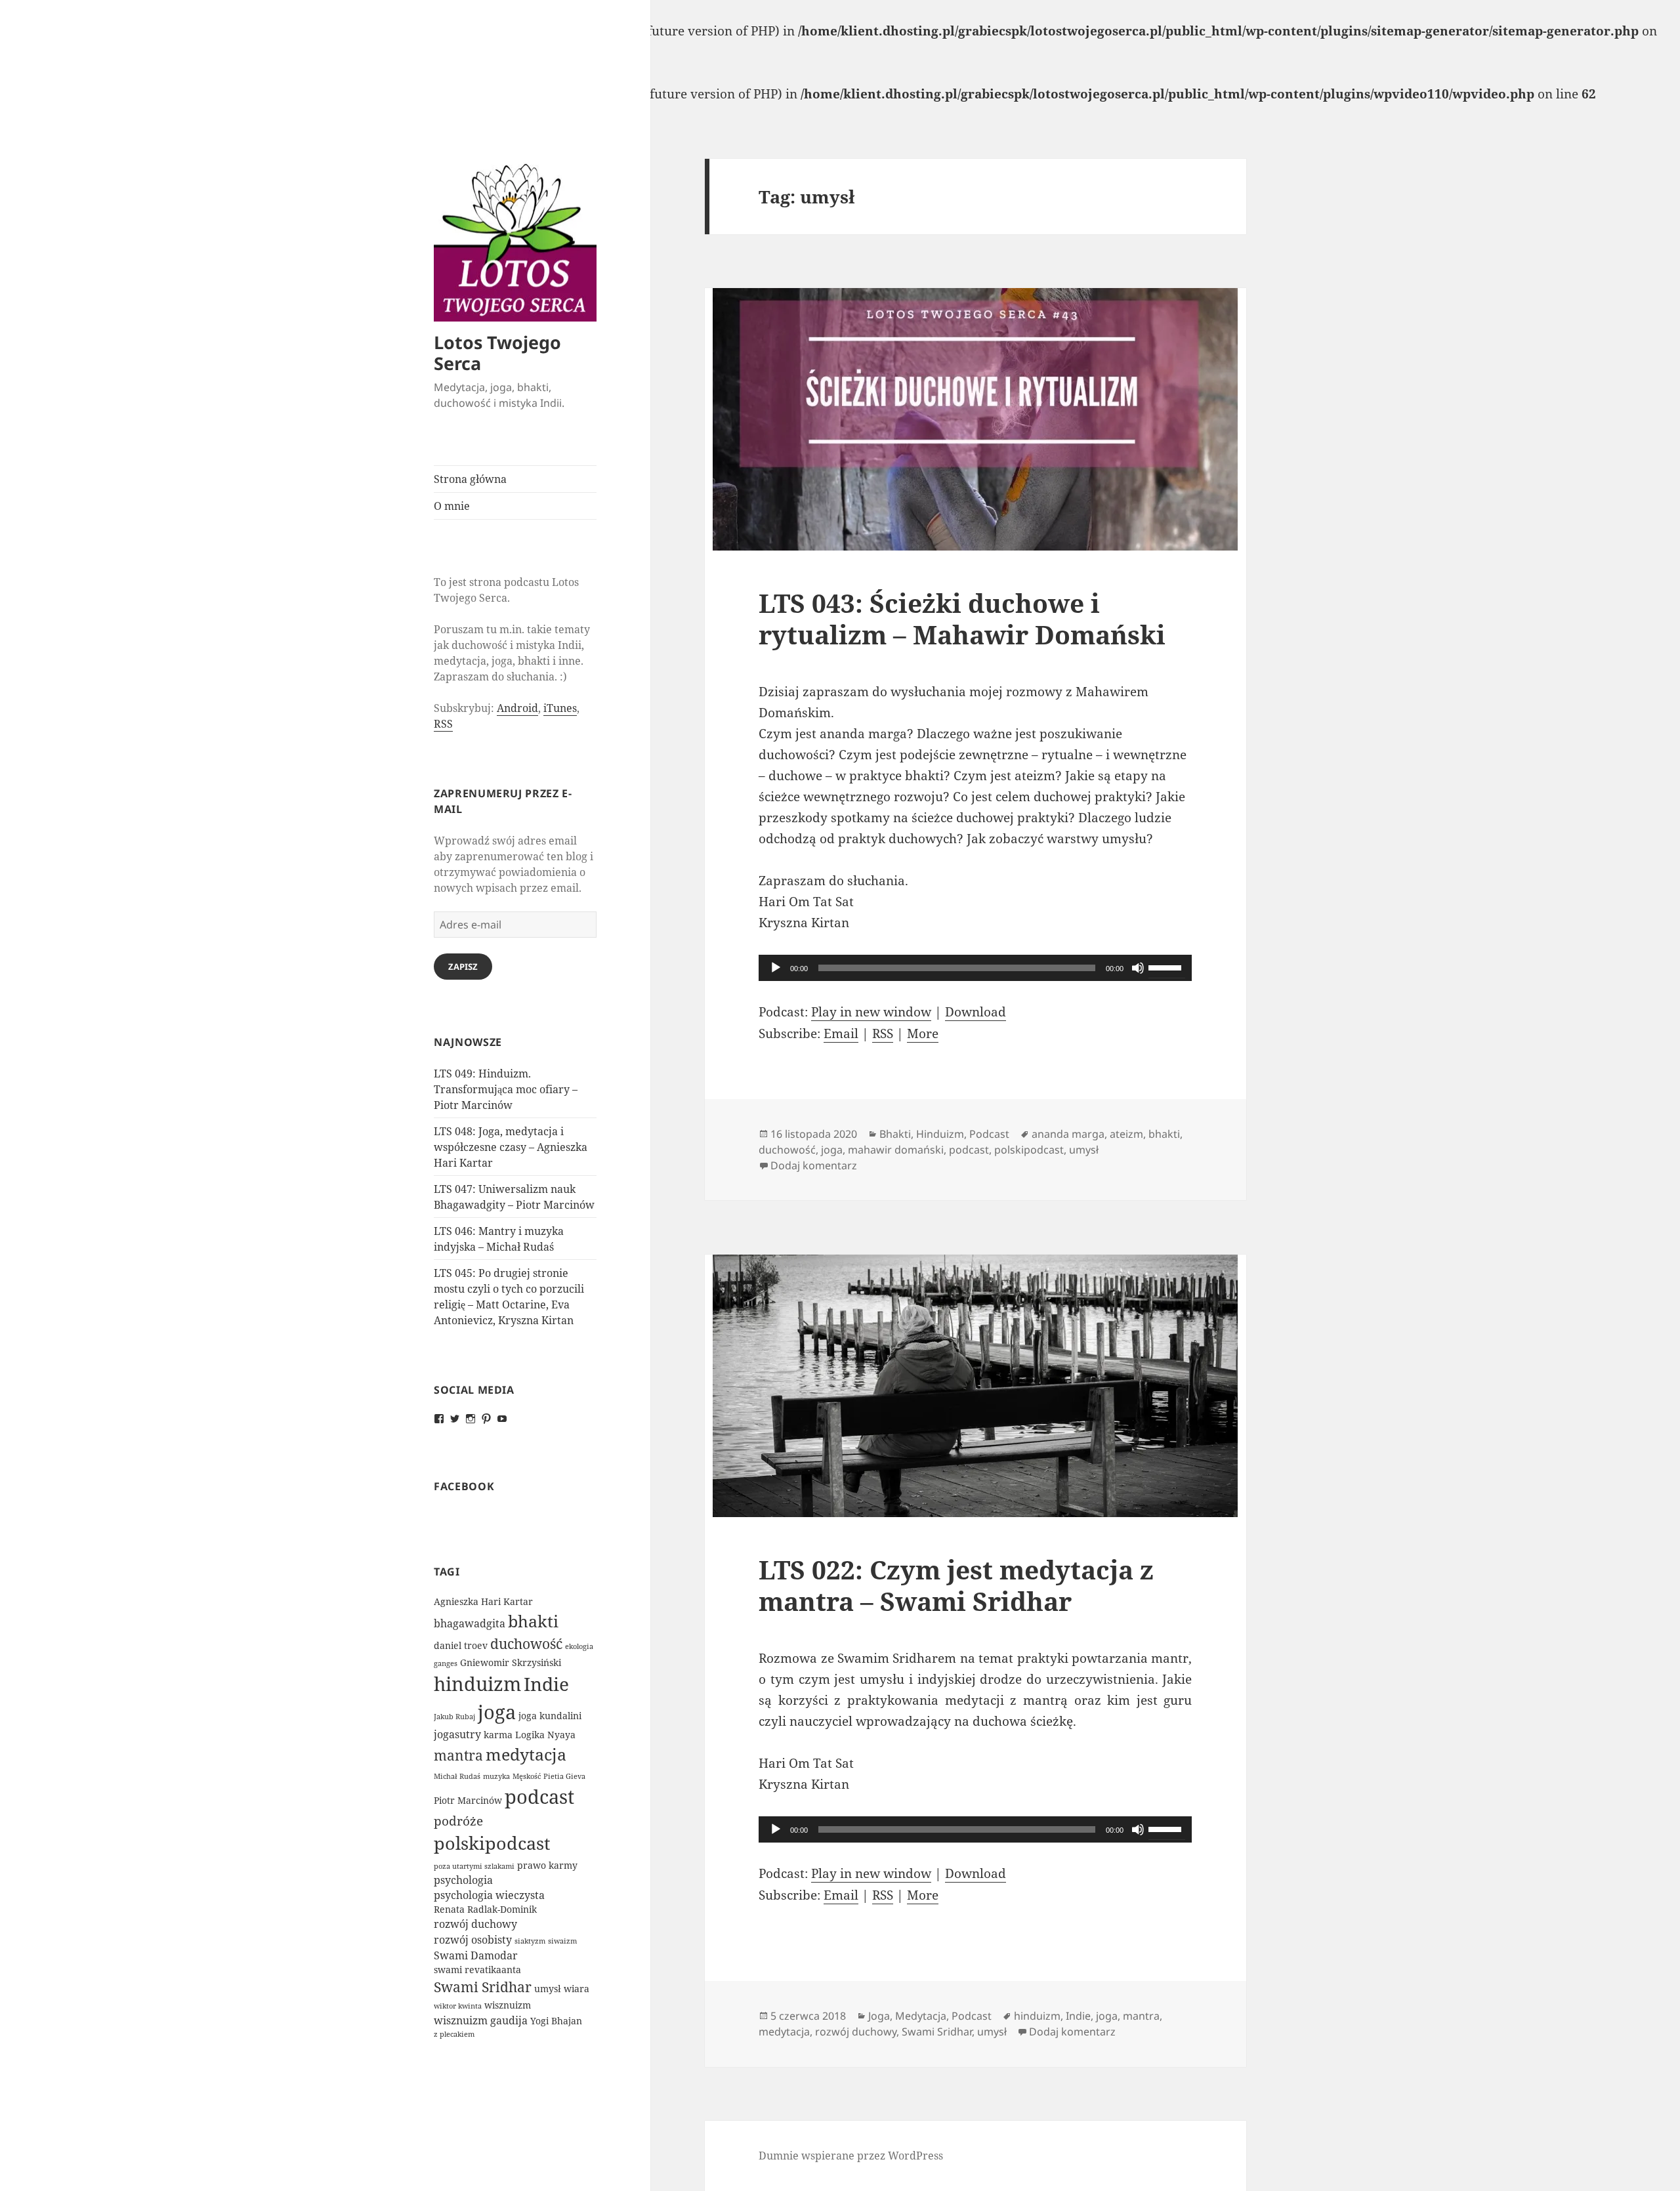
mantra (458, 1755)
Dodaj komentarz (814, 1165)
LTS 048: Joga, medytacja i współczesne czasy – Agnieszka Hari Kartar (511, 1147)
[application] (975, 968)
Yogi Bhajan (556, 2021)
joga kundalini (550, 1716)
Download (976, 1012)
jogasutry (457, 1734)
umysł (548, 1989)
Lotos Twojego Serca (497, 353)
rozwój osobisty (473, 1940)
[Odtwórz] (776, 968)
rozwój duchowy (475, 1924)
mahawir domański (896, 1150)
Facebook (464, 1486)
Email (841, 1033)
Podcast (989, 1134)
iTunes (560, 708)
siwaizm (562, 1941)
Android (517, 708)
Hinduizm (940, 1134)
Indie (546, 1684)
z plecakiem (454, 2034)
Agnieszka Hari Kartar (483, 1601)
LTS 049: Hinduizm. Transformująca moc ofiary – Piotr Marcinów (506, 1089)
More (923, 1033)
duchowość (526, 1644)
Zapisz (463, 967)
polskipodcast (492, 1843)
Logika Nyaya (545, 1735)
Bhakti (895, 1134)
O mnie (452, 506)
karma (498, 1735)
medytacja (526, 1754)
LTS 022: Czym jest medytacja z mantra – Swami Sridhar (956, 1585)
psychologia (463, 1880)
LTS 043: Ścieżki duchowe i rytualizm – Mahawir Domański (962, 618)
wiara (577, 1989)
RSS (443, 724)
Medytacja (921, 2016)
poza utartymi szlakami (474, 1866)
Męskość (527, 1776)
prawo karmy (547, 1865)
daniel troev (461, 1645)
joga (497, 1712)
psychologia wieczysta (489, 1895)
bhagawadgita (470, 1623)
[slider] (1167, 967)
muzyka (496, 1776)
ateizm (1126, 1134)
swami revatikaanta (477, 1970)
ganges (446, 1663)
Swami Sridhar (483, 1987)
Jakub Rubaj (454, 1717)
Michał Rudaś (457, 1776)
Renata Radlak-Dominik (485, 1909)
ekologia (579, 1646)
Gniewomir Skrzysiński (511, 1662)
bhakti (533, 1621)
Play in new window (871, 1012)
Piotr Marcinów (468, 1800)
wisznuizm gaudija (481, 2020)
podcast (539, 1797)
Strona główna (470, 479)
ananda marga (1068, 1134)
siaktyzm (530, 1941)
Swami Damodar (476, 1955)
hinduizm (477, 1684)
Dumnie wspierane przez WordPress (851, 2156)
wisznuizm (508, 2005)
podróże (458, 1821)
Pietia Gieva (564, 1776)
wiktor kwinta (458, 2006)
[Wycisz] (1138, 968)
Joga (879, 2016)
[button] (515, 241)
